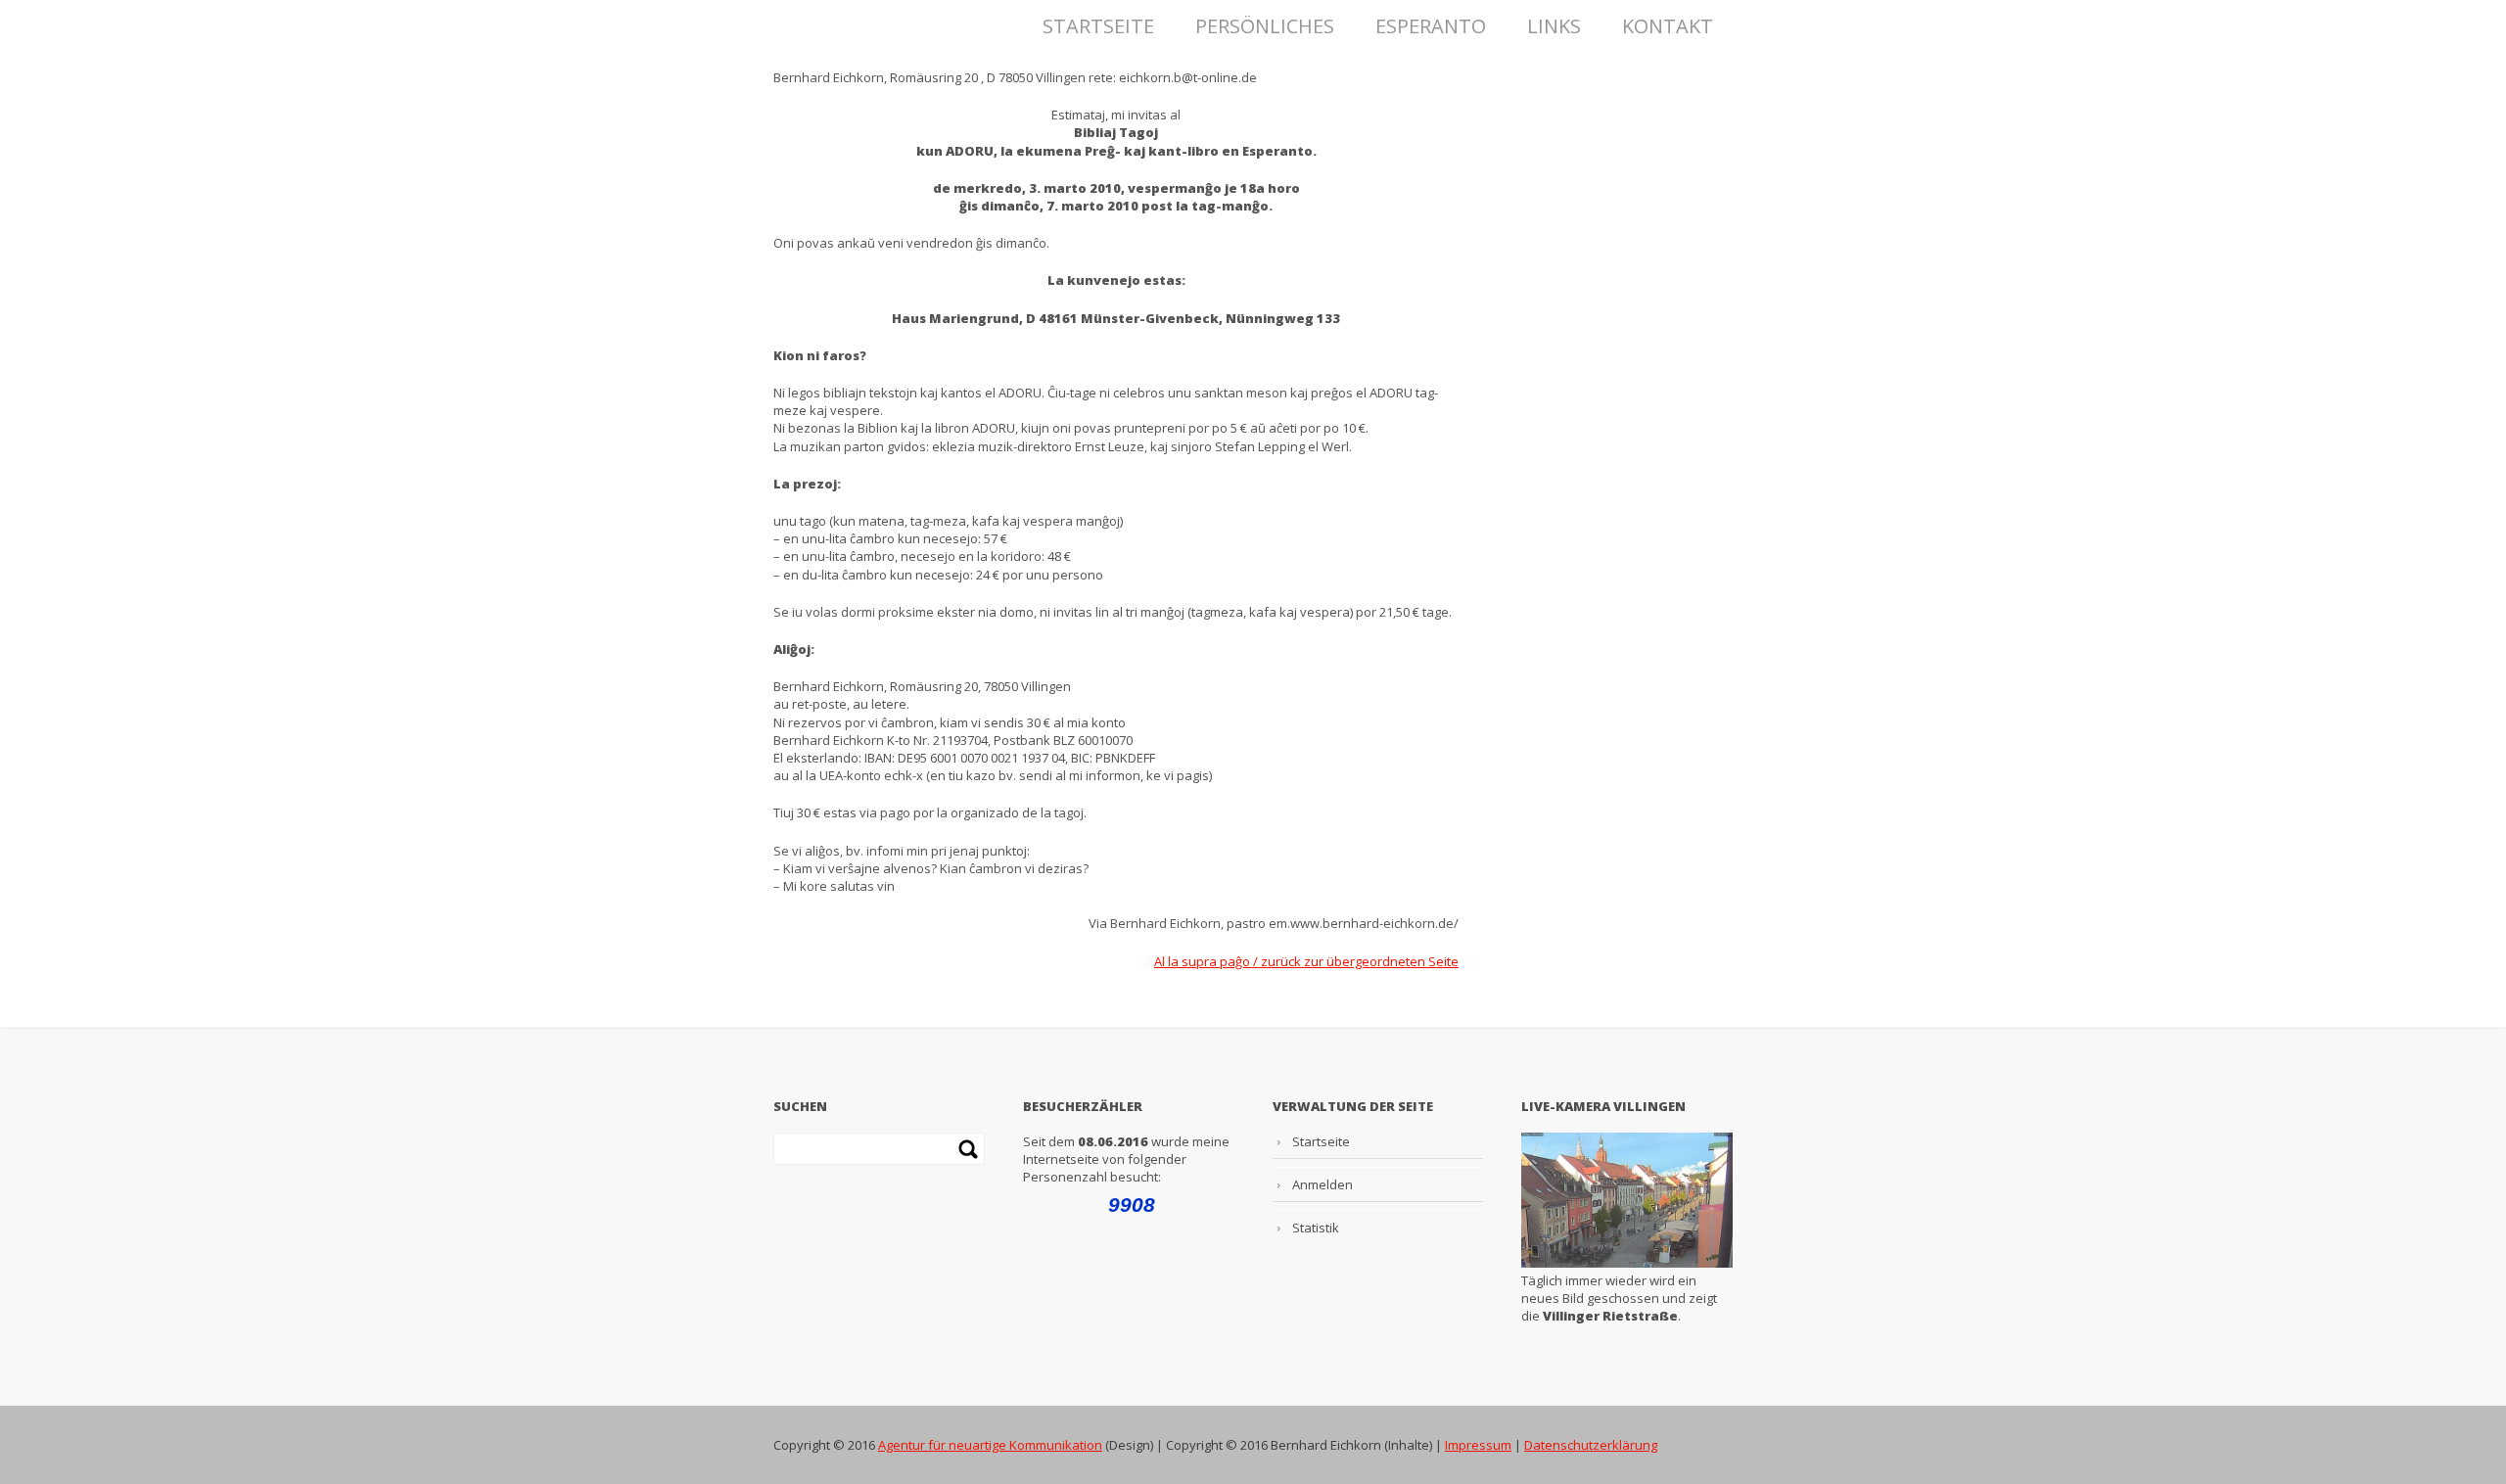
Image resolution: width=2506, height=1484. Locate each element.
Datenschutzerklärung (1591, 1445)
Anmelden (1323, 1184)
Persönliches (1265, 20)
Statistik (1316, 1228)
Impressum (1478, 1445)
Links (1554, 20)
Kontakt (1668, 20)
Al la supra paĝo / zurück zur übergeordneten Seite (1306, 961)
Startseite (1098, 20)
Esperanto (1431, 20)
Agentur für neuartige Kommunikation (990, 1445)
